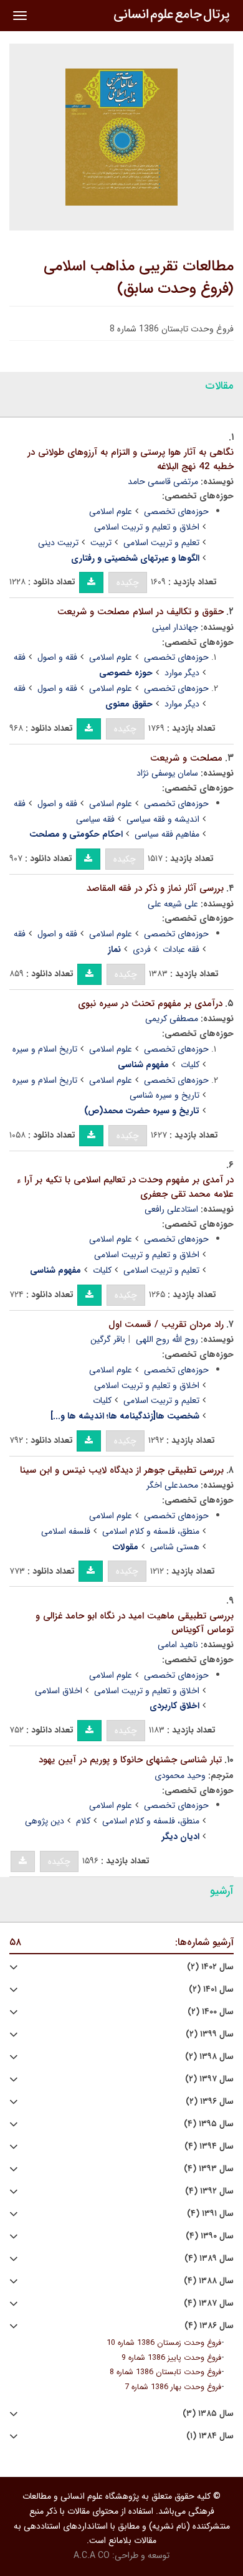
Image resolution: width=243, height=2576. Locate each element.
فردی (142, 949)
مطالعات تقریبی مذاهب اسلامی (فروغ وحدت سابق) (139, 278)
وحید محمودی (180, 1775)
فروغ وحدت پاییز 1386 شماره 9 (171, 2358)
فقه (20, 657)
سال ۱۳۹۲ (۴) (209, 2191)
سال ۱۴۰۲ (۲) (210, 1967)
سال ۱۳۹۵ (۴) (209, 2124)
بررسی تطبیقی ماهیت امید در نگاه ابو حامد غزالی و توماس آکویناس (135, 1623)
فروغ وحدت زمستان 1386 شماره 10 (164, 2343)
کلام (83, 1821)
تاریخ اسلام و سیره (45, 1049)
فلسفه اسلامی (66, 1531)
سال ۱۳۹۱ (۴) (210, 2214)
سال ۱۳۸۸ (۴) (209, 2281)
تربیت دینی (58, 543)
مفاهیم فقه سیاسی (167, 834)
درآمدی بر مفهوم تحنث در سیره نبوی (150, 1004)
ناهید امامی (178, 1645)
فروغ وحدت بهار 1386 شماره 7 (173, 2387)
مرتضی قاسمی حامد (163, 482)
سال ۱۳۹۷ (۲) (209, 2079)
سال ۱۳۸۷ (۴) (209, 2303)
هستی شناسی (175, 1547)
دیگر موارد (182, 673)
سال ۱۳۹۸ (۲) (209, 2057)
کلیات (190, 1065)
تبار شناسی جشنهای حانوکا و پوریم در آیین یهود (130, 1760)
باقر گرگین (108, 1339)
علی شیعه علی (173, 904)
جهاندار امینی (175, 627)
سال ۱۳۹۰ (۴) (210, 2236)
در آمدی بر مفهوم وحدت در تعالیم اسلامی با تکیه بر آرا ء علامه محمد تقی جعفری (125, 1187)
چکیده (128, 582)
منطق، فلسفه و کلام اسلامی (151, 1531)
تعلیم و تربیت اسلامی (161, 543)
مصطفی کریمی (172, 1019)
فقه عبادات (181, 949)
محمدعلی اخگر (172, 1485)
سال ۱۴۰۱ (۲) (211, 1989)
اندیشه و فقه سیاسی (163, 819)
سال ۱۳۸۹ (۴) (209, 2259)
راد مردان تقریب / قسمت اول (166, 1324)
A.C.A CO (92, 2555)
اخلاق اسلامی (59, 1691)
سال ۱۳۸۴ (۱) (210, 2436)
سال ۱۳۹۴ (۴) (209, 2146)
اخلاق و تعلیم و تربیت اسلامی (147, 527)
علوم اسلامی (111, 511)
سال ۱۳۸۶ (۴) (209, 2326)
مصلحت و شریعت (186, 758)
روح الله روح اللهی (167, 1339)
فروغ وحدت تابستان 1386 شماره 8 (165, 2372)
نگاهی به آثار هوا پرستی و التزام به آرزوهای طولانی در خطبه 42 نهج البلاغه (131, 459)
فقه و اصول (57, 657)
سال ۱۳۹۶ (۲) (210, 2102)
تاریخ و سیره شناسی (164, 1095)
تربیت (101, 543)
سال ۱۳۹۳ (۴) (209, 2169)
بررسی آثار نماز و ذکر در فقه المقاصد (155, 888)
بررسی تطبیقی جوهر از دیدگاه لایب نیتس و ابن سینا (122, 1470)
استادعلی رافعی (171, 1209)
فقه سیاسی (95, 819)
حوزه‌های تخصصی (176, 511)
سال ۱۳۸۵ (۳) (208, 2414)
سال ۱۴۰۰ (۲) (211, 2012)
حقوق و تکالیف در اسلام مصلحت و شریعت (141, 612)
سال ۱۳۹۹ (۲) (210, 2034)
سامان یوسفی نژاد (167, 773)
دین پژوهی (45, 1821)
